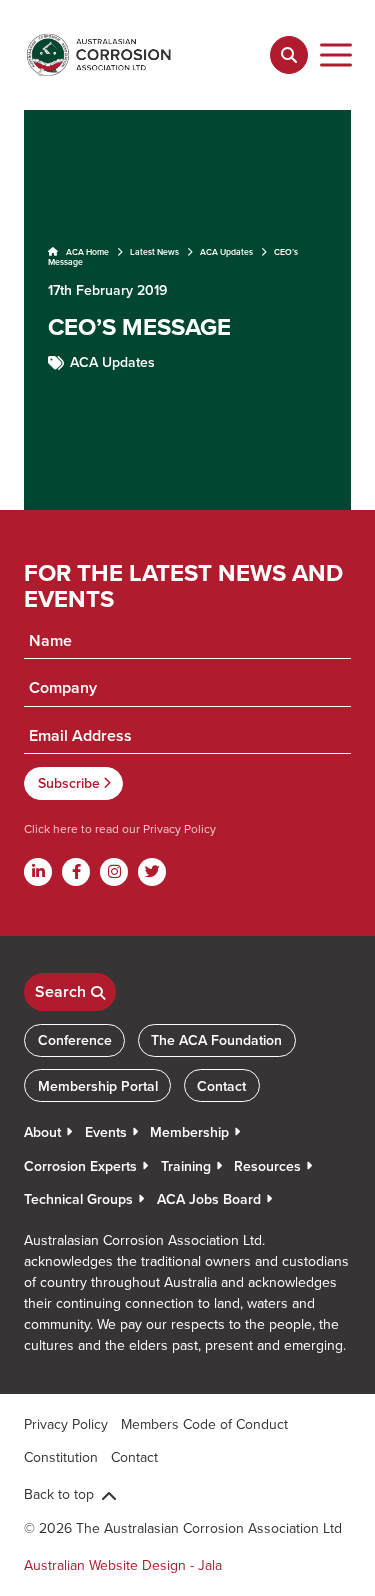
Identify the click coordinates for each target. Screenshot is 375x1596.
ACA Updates (226, 252)
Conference (75, 1040)
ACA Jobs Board (209, 1199)
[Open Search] (289, 55)
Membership (189, 1132)
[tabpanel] (187, 310)
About (42, 1132)
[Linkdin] (38, 872)
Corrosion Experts (80, 1166)
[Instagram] (114, 872)
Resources (267, 1166)
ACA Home (86, 252)
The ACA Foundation (216, 1040)
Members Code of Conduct (204, 1424)
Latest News (154, 252)
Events (106, 1132)
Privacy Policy (178, 828)
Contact (221, 1086)
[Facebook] (76, 872)
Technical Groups (78, 1199)
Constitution (61, 1457)
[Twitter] (152, 872)
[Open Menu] (337, 55)
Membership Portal (98, 1086)
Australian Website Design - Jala (123, 1565)
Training (186, 1166)
